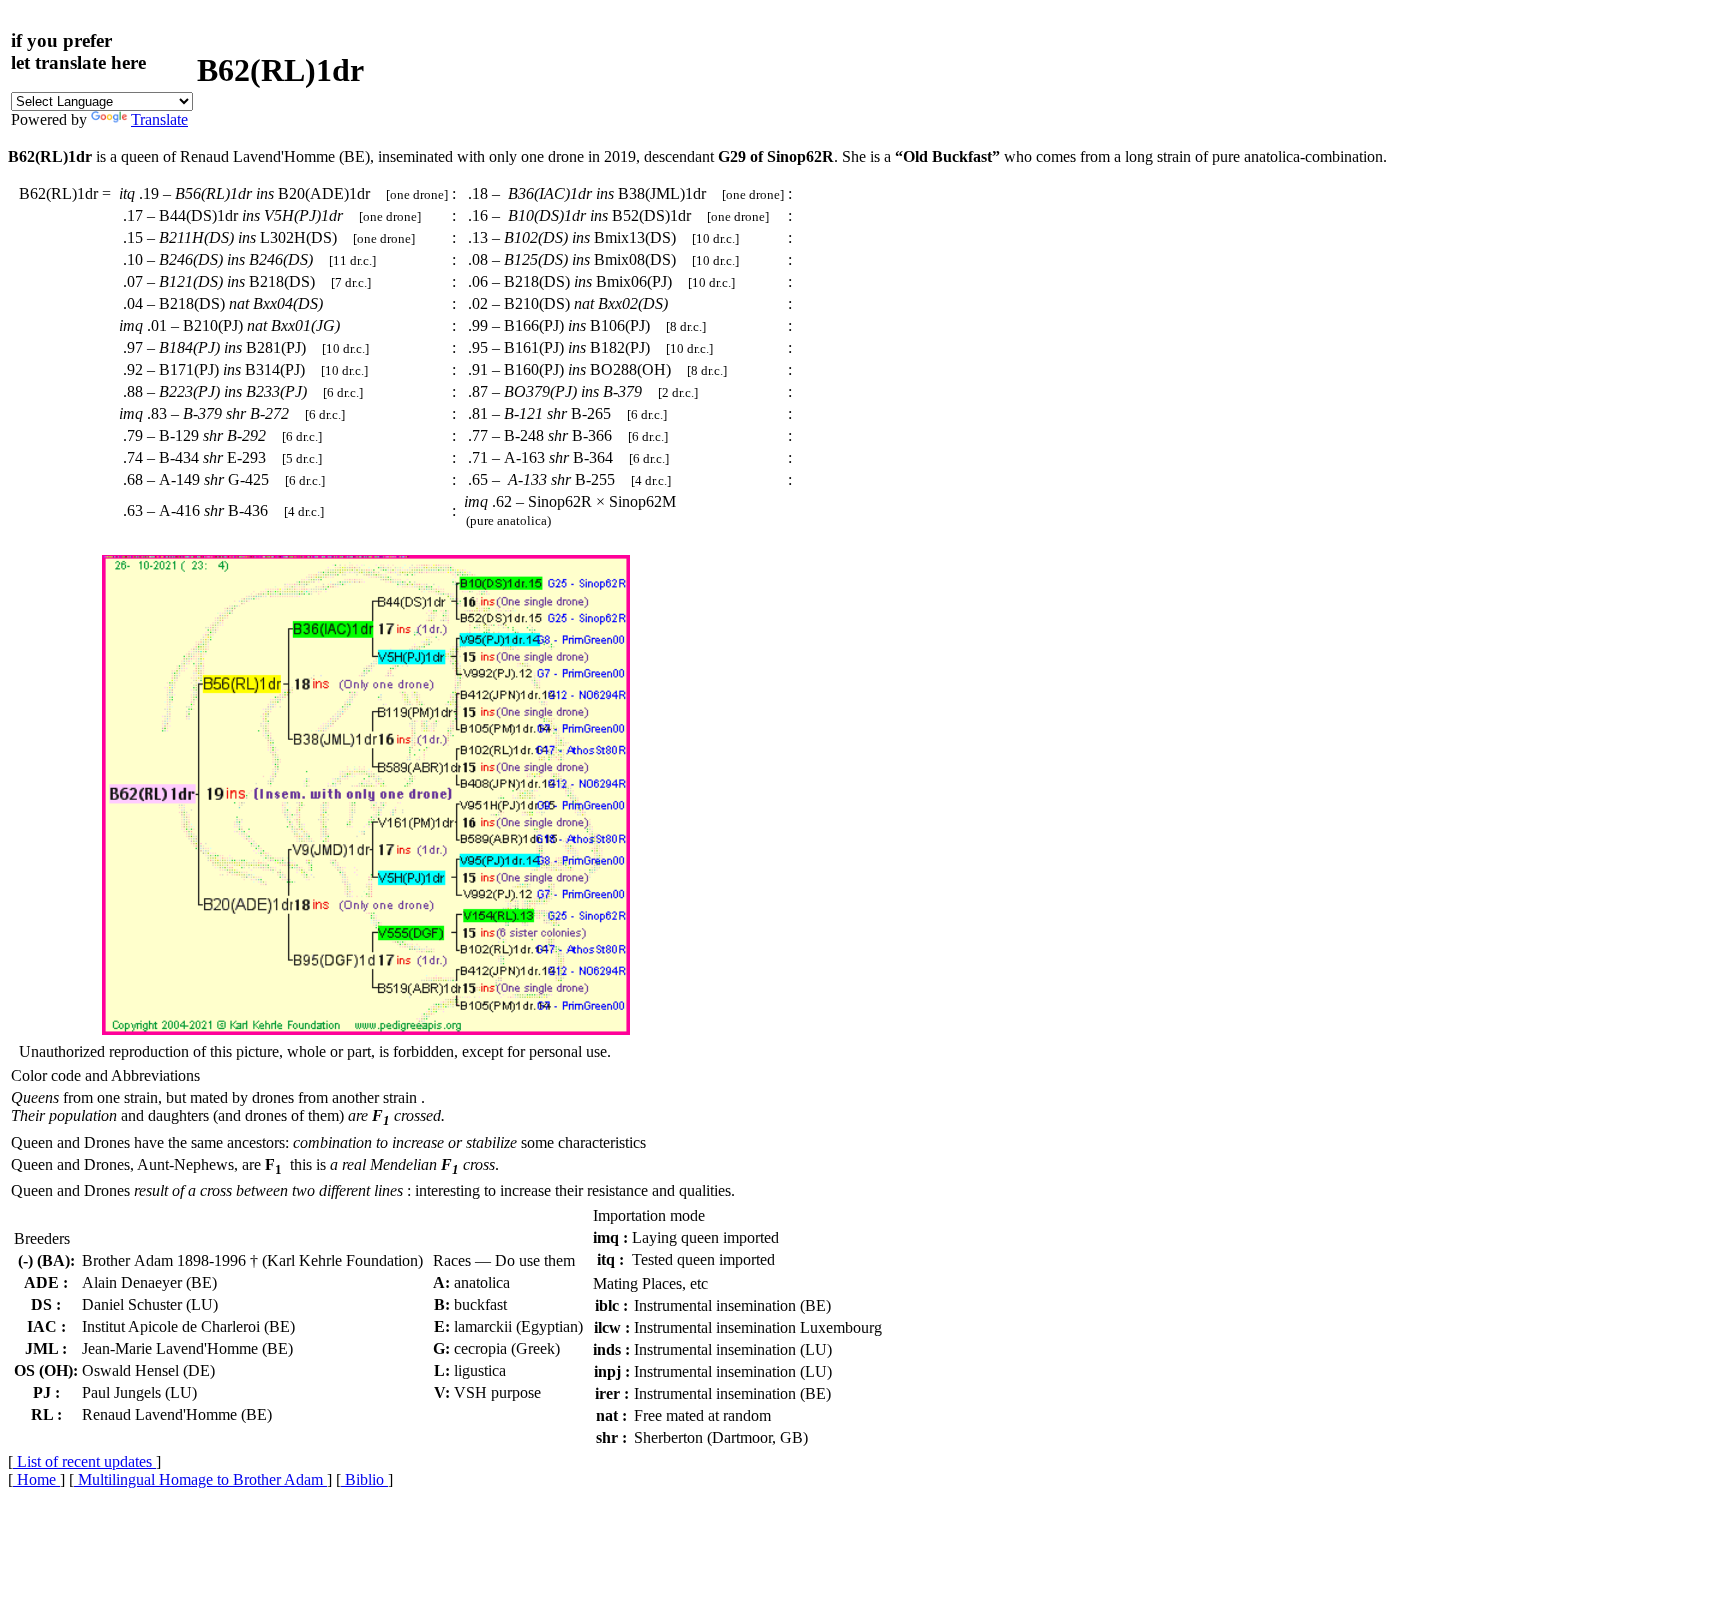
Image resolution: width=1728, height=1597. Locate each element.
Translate (159, 119)
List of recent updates (84, 1461)
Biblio (364, 1479)
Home (36, 1479)
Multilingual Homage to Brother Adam (200, 1479)
